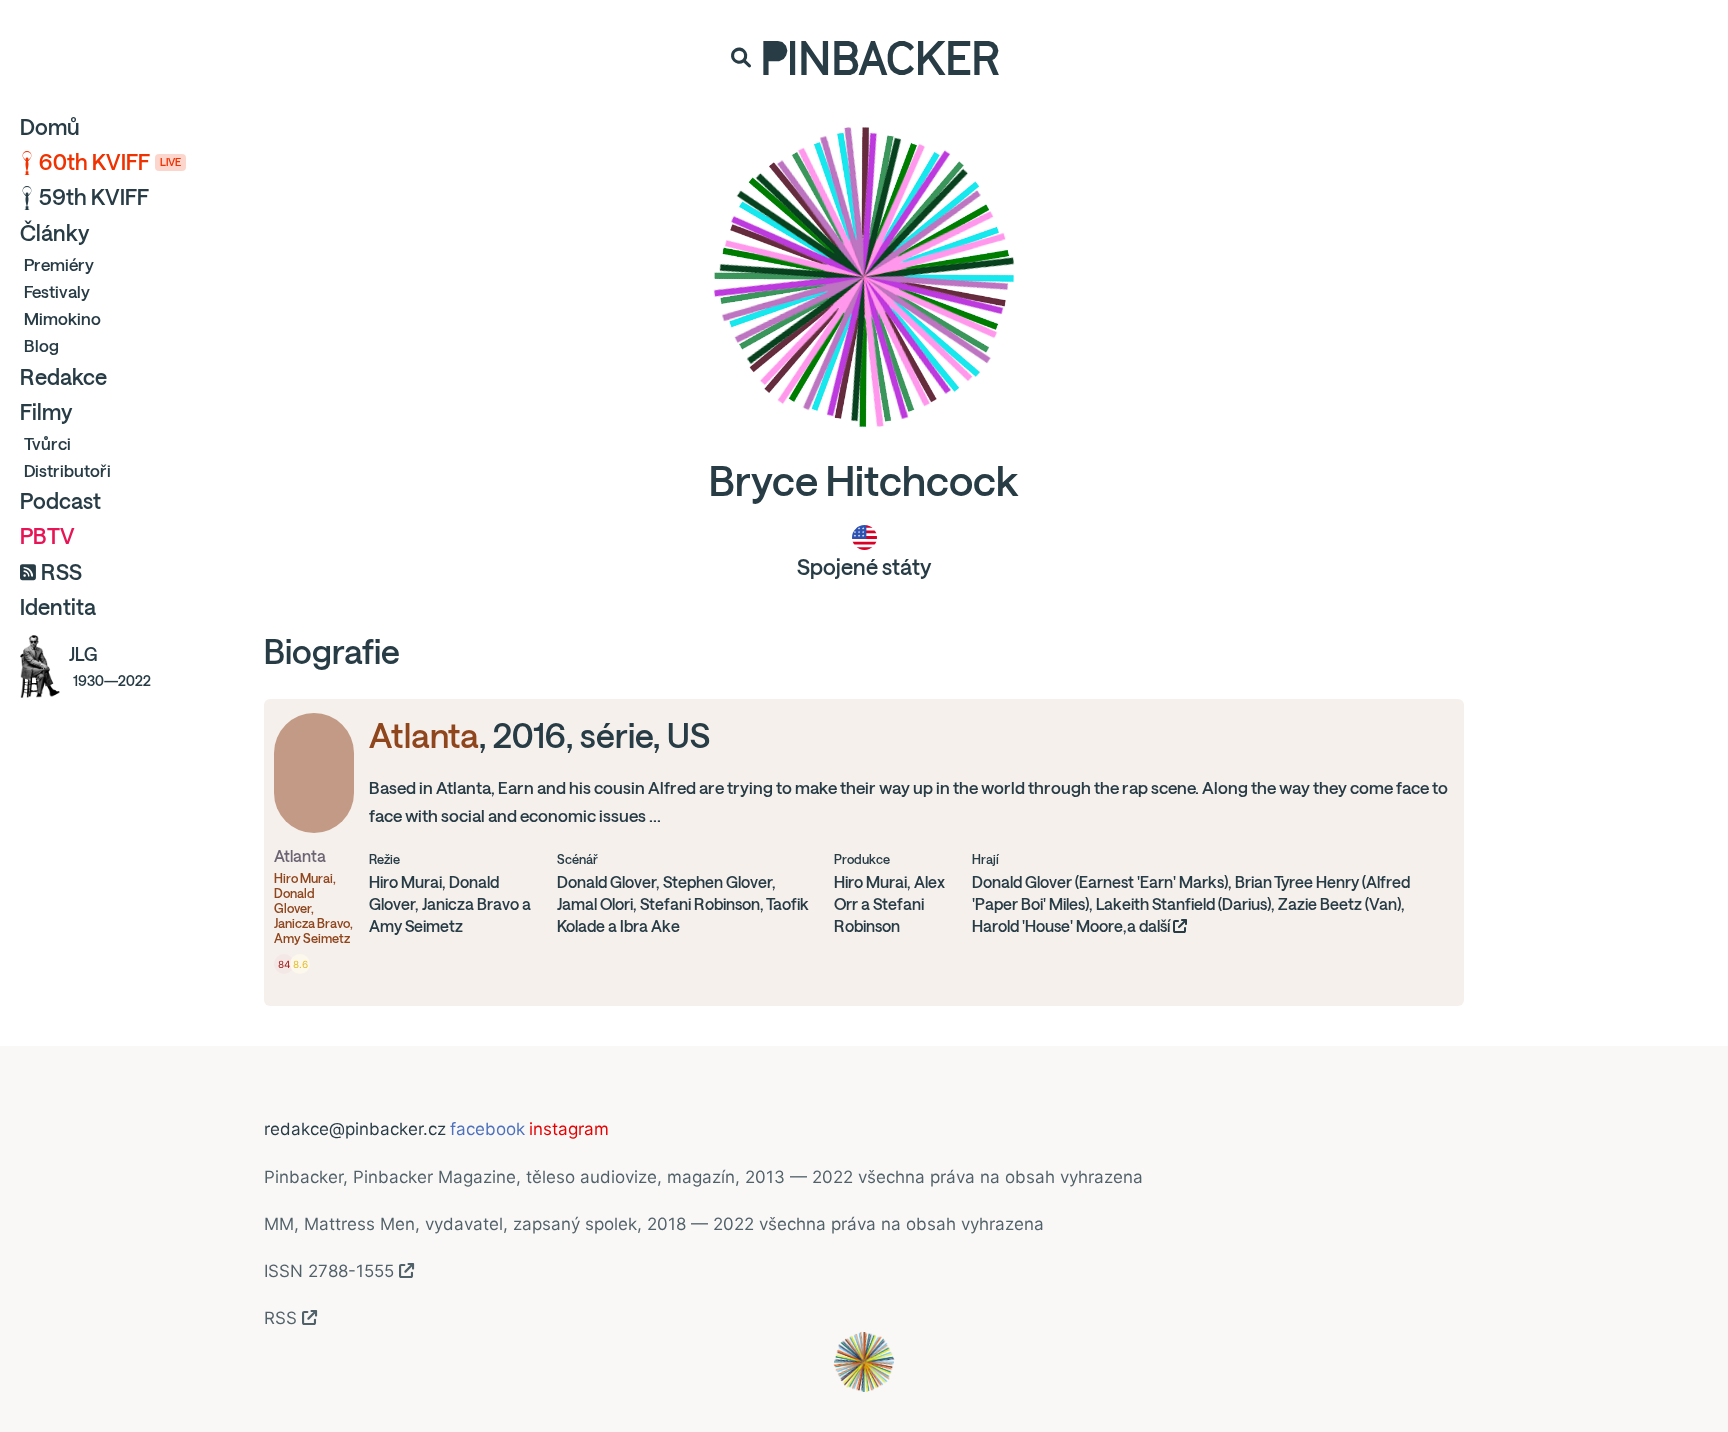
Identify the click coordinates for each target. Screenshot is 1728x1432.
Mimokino (62, 318)
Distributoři (67, 470)
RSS (61, 572)
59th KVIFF (94, 197)
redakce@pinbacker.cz (355, 1129)
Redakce (63, 377)
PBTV (47, 536)
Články (54, 233)
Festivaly (57, 291)
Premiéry (59, 264)
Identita (58, 607)
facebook (487, 1129)
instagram (569, 1129)
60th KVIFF (110, 162)
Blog (41, 345)
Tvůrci (47, 443)
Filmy (46, 412)
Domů (50, 127)
